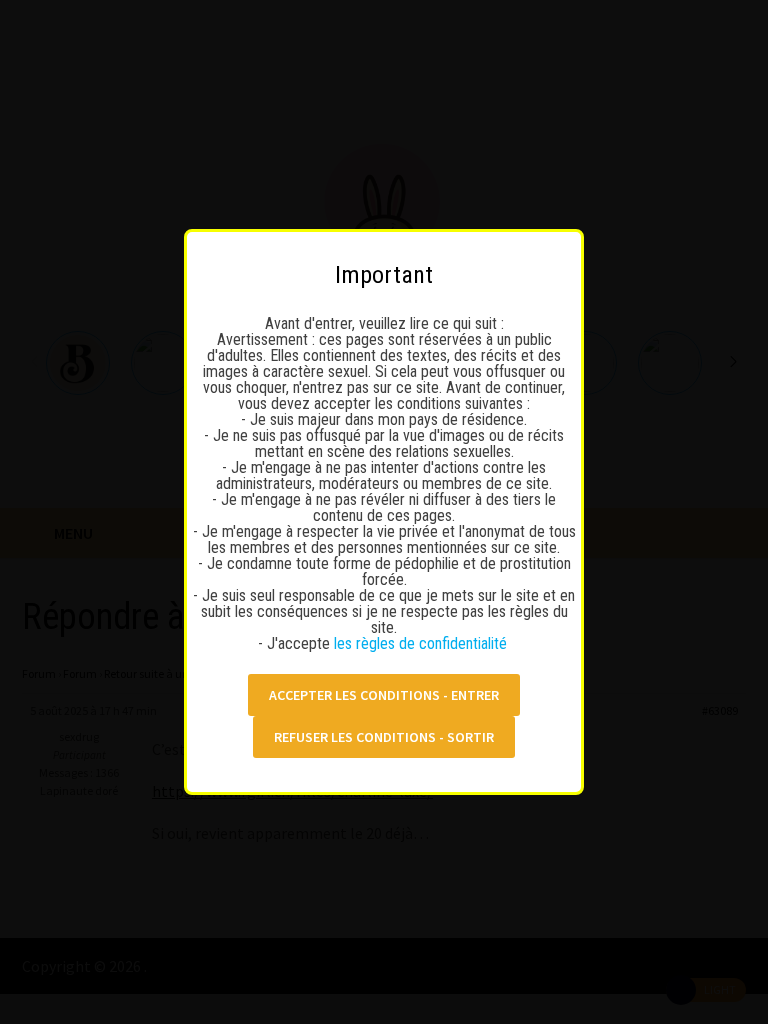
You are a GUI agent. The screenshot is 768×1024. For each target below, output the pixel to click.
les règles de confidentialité (422, 643)
